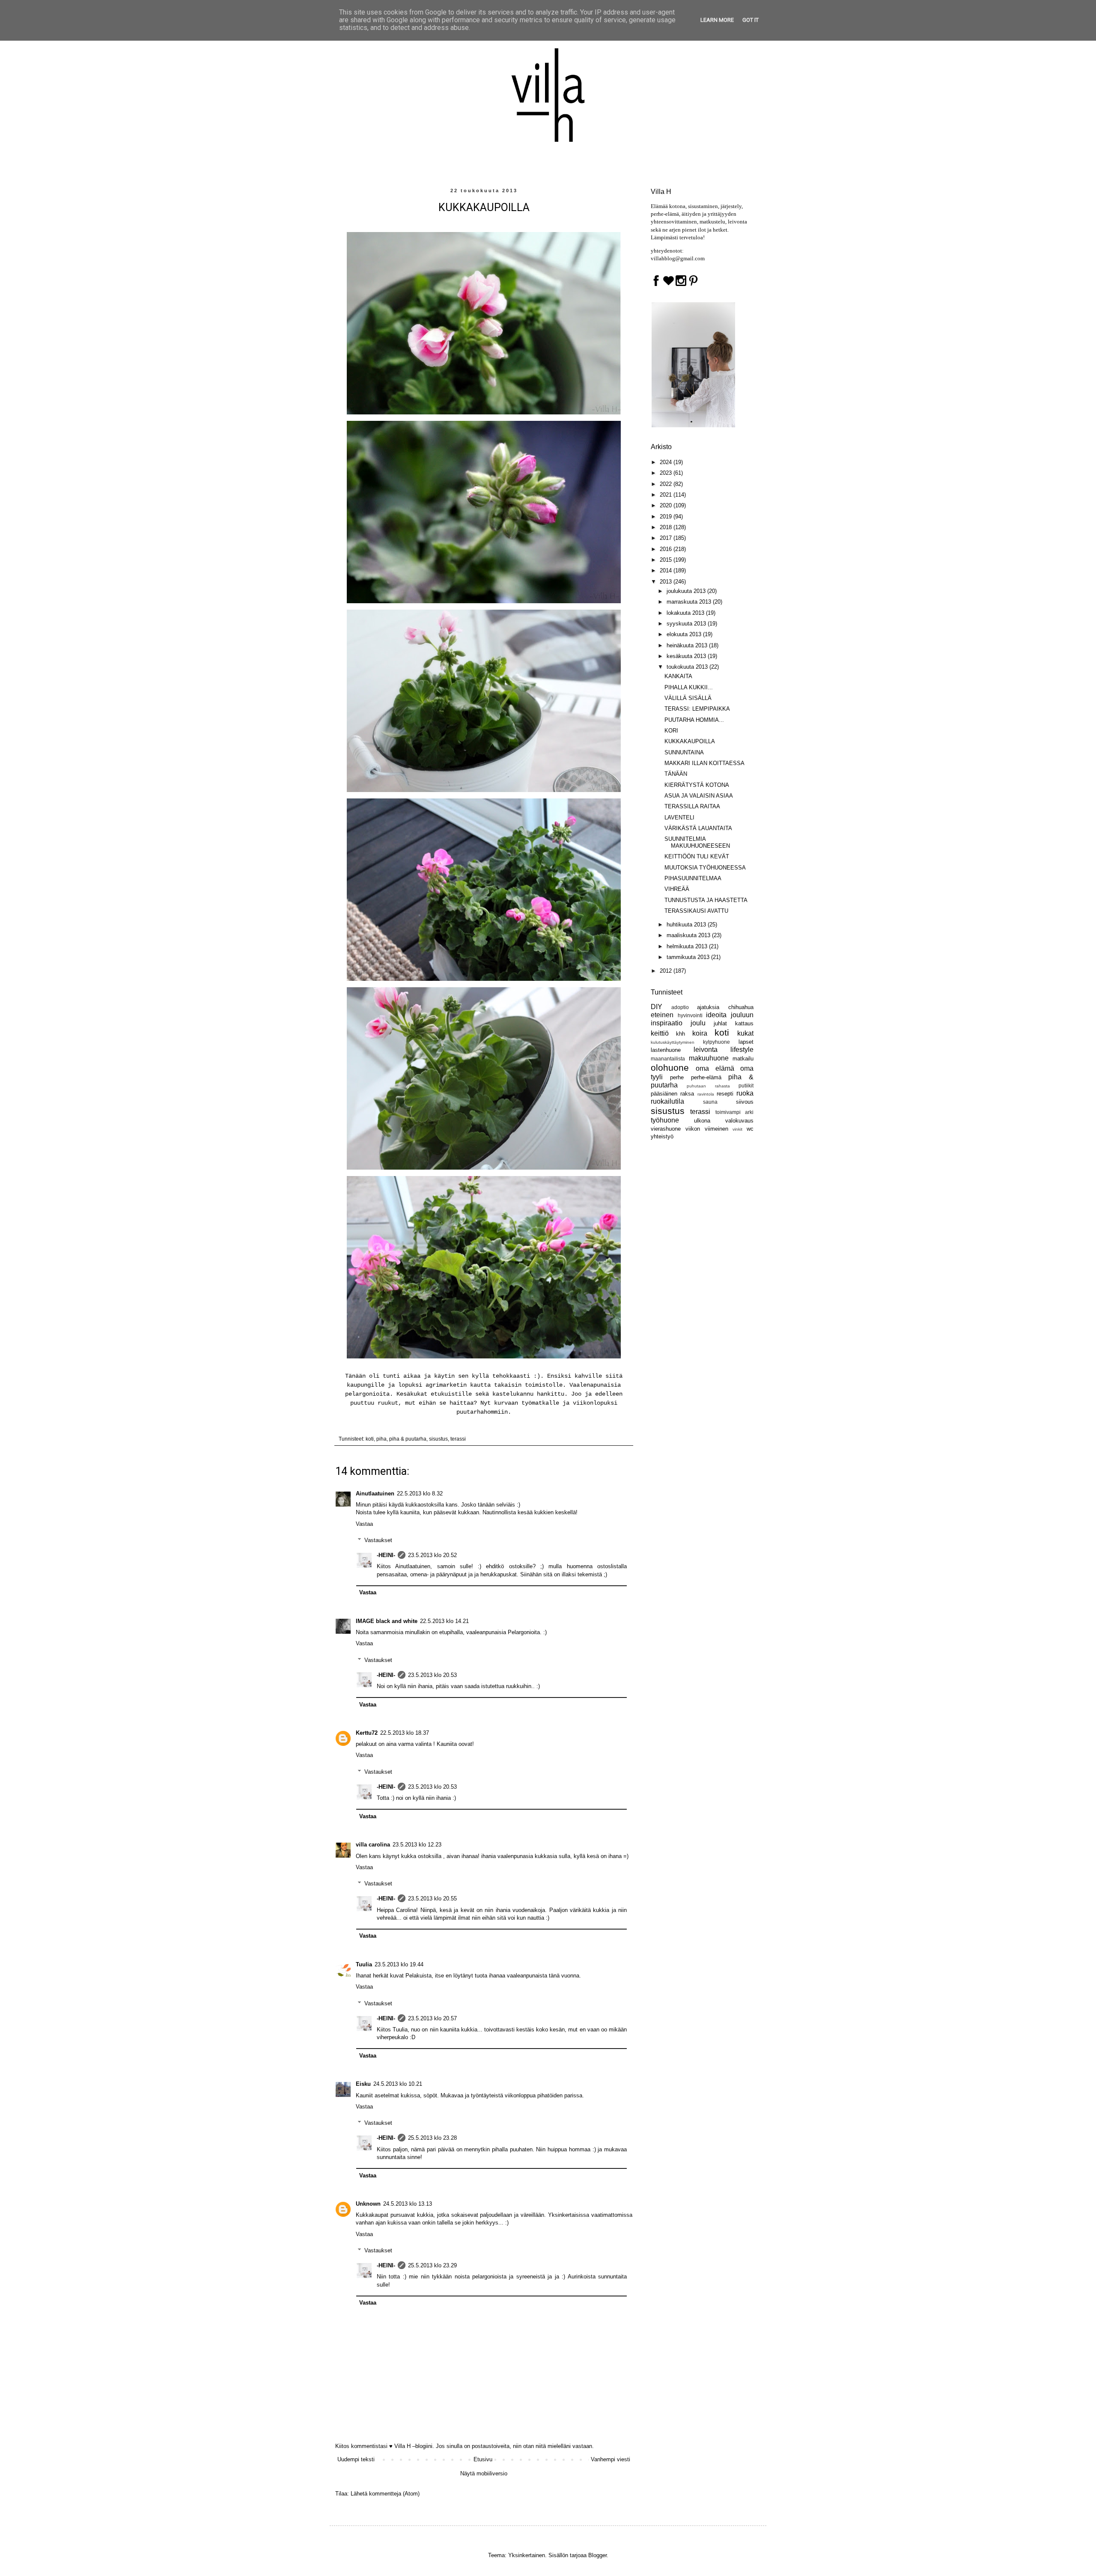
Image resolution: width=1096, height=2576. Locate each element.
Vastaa (364, 1524)
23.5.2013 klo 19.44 (399, 1964)
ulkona (702, 1121)
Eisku (363, 2084)
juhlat (720, 1023)
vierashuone (666, 1129)
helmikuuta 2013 (688, 946)
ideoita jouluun (730, 1015)
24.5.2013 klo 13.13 (408, 2204)
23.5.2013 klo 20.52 (432, 1555)
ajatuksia (708, 1007)
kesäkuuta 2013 (687, 656)
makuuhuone (709, 1058)
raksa (687, 1094)
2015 (667, 560)
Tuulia (364, 1964)
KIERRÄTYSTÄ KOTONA (697, 785)
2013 (667, 582)
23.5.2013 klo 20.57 (432, 2018)
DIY (657, 1007)
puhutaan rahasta (708, 1086)
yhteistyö (662, 1136)
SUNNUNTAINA (684, 752)
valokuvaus (739, 1121)
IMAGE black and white (387, 1621)
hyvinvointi (690, 1015)
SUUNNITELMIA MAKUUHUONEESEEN (697, 842)
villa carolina (373, 1845)
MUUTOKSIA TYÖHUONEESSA (705, 868)
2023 (667, 473)
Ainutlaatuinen (375, 1493)
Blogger (597, 2555)
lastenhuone (666, 1050)
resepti (725, 1094)
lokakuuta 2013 (686, 613)
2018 (667, 527)
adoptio (680, 1007)
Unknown (368, 2204)
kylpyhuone (716, 1042)
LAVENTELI (679, 817)
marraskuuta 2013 (690, 602)
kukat (745, 1033)
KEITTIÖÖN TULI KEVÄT (697, 856)
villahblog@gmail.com (678, 258)
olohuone (670, 1068)
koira (700, 1033)
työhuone (665, 1120)
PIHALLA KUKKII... (689, 687)
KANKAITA (678, 676)
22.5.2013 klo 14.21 (444, 1621)
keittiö (660, 1033)
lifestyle (742, 1050)
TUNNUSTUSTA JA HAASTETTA (706, 900)
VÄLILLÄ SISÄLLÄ (688, 698)
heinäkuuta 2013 (688, 645)
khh (681, 1034)
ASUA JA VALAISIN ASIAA (699, 796)
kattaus (744, 1023)
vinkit (737, 1129)
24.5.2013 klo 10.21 (398, 2084)
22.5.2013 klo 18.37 (405, 1733)
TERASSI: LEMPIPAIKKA (697, 709)
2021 (667, 495)
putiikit (746, 1085)
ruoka (745, 1093)
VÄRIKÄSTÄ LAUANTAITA (698, 828)
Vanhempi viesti (611, 2459)
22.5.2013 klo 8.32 (420, 1493)
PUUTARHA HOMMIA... (694, 720)
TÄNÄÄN (676, 774)
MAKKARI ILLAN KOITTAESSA (704, 763)
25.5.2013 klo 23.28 (432, 2138)
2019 (667, 517)
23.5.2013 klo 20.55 (432, 1898)
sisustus (438, 1439)
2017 (667, 538)
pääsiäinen (664, 1094)
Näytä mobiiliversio (484, 2473)
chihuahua (741, 1007)
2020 (667, 505)
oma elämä (715, 1068)
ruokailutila (667, 1101)
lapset (746, 1042)
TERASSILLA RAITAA (692, 806)
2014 (667, 570)
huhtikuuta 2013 (687, 925)
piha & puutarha (408, 1439)
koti (370, 1439)
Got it (751, 20)
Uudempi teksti (356, 2459)
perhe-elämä (706, 1077)
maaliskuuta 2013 (689, 935)
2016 (667, 549)
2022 (667, 484)
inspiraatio (667, 1023)
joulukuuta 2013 (687, 591)
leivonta (706, 1050)
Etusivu (483, 2459)
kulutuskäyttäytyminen (673, 1042)
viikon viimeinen (707, 1129)
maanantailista (668, 1059)
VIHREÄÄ (677, 889)
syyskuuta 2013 (687, 624)
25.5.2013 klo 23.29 (432, 2265)
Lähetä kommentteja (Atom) (385, 2494)
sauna (710, 1102)
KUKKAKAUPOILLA (690, 741)
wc (750, 1129)
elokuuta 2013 (685, 634)
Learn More (717, 20)
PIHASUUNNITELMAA (693, 878)
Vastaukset (378, 1540)
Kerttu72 (367, 1733)
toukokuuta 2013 (688, 667)
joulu (698, 1023)
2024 (667, 462)
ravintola (706, 1094)
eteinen (662, 1015)
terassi (458, 1439)
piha (381, 1439)
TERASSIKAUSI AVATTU (696, 911)
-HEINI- (386, 1555)
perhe (677, 1077)
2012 (667, 971)
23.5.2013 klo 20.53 (432, 1675)
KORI (671, 731)
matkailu (743, 1059)
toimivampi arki (734, 1112)
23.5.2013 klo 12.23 (417, 1845)
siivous (745, 1102)
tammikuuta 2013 (689, 957)
